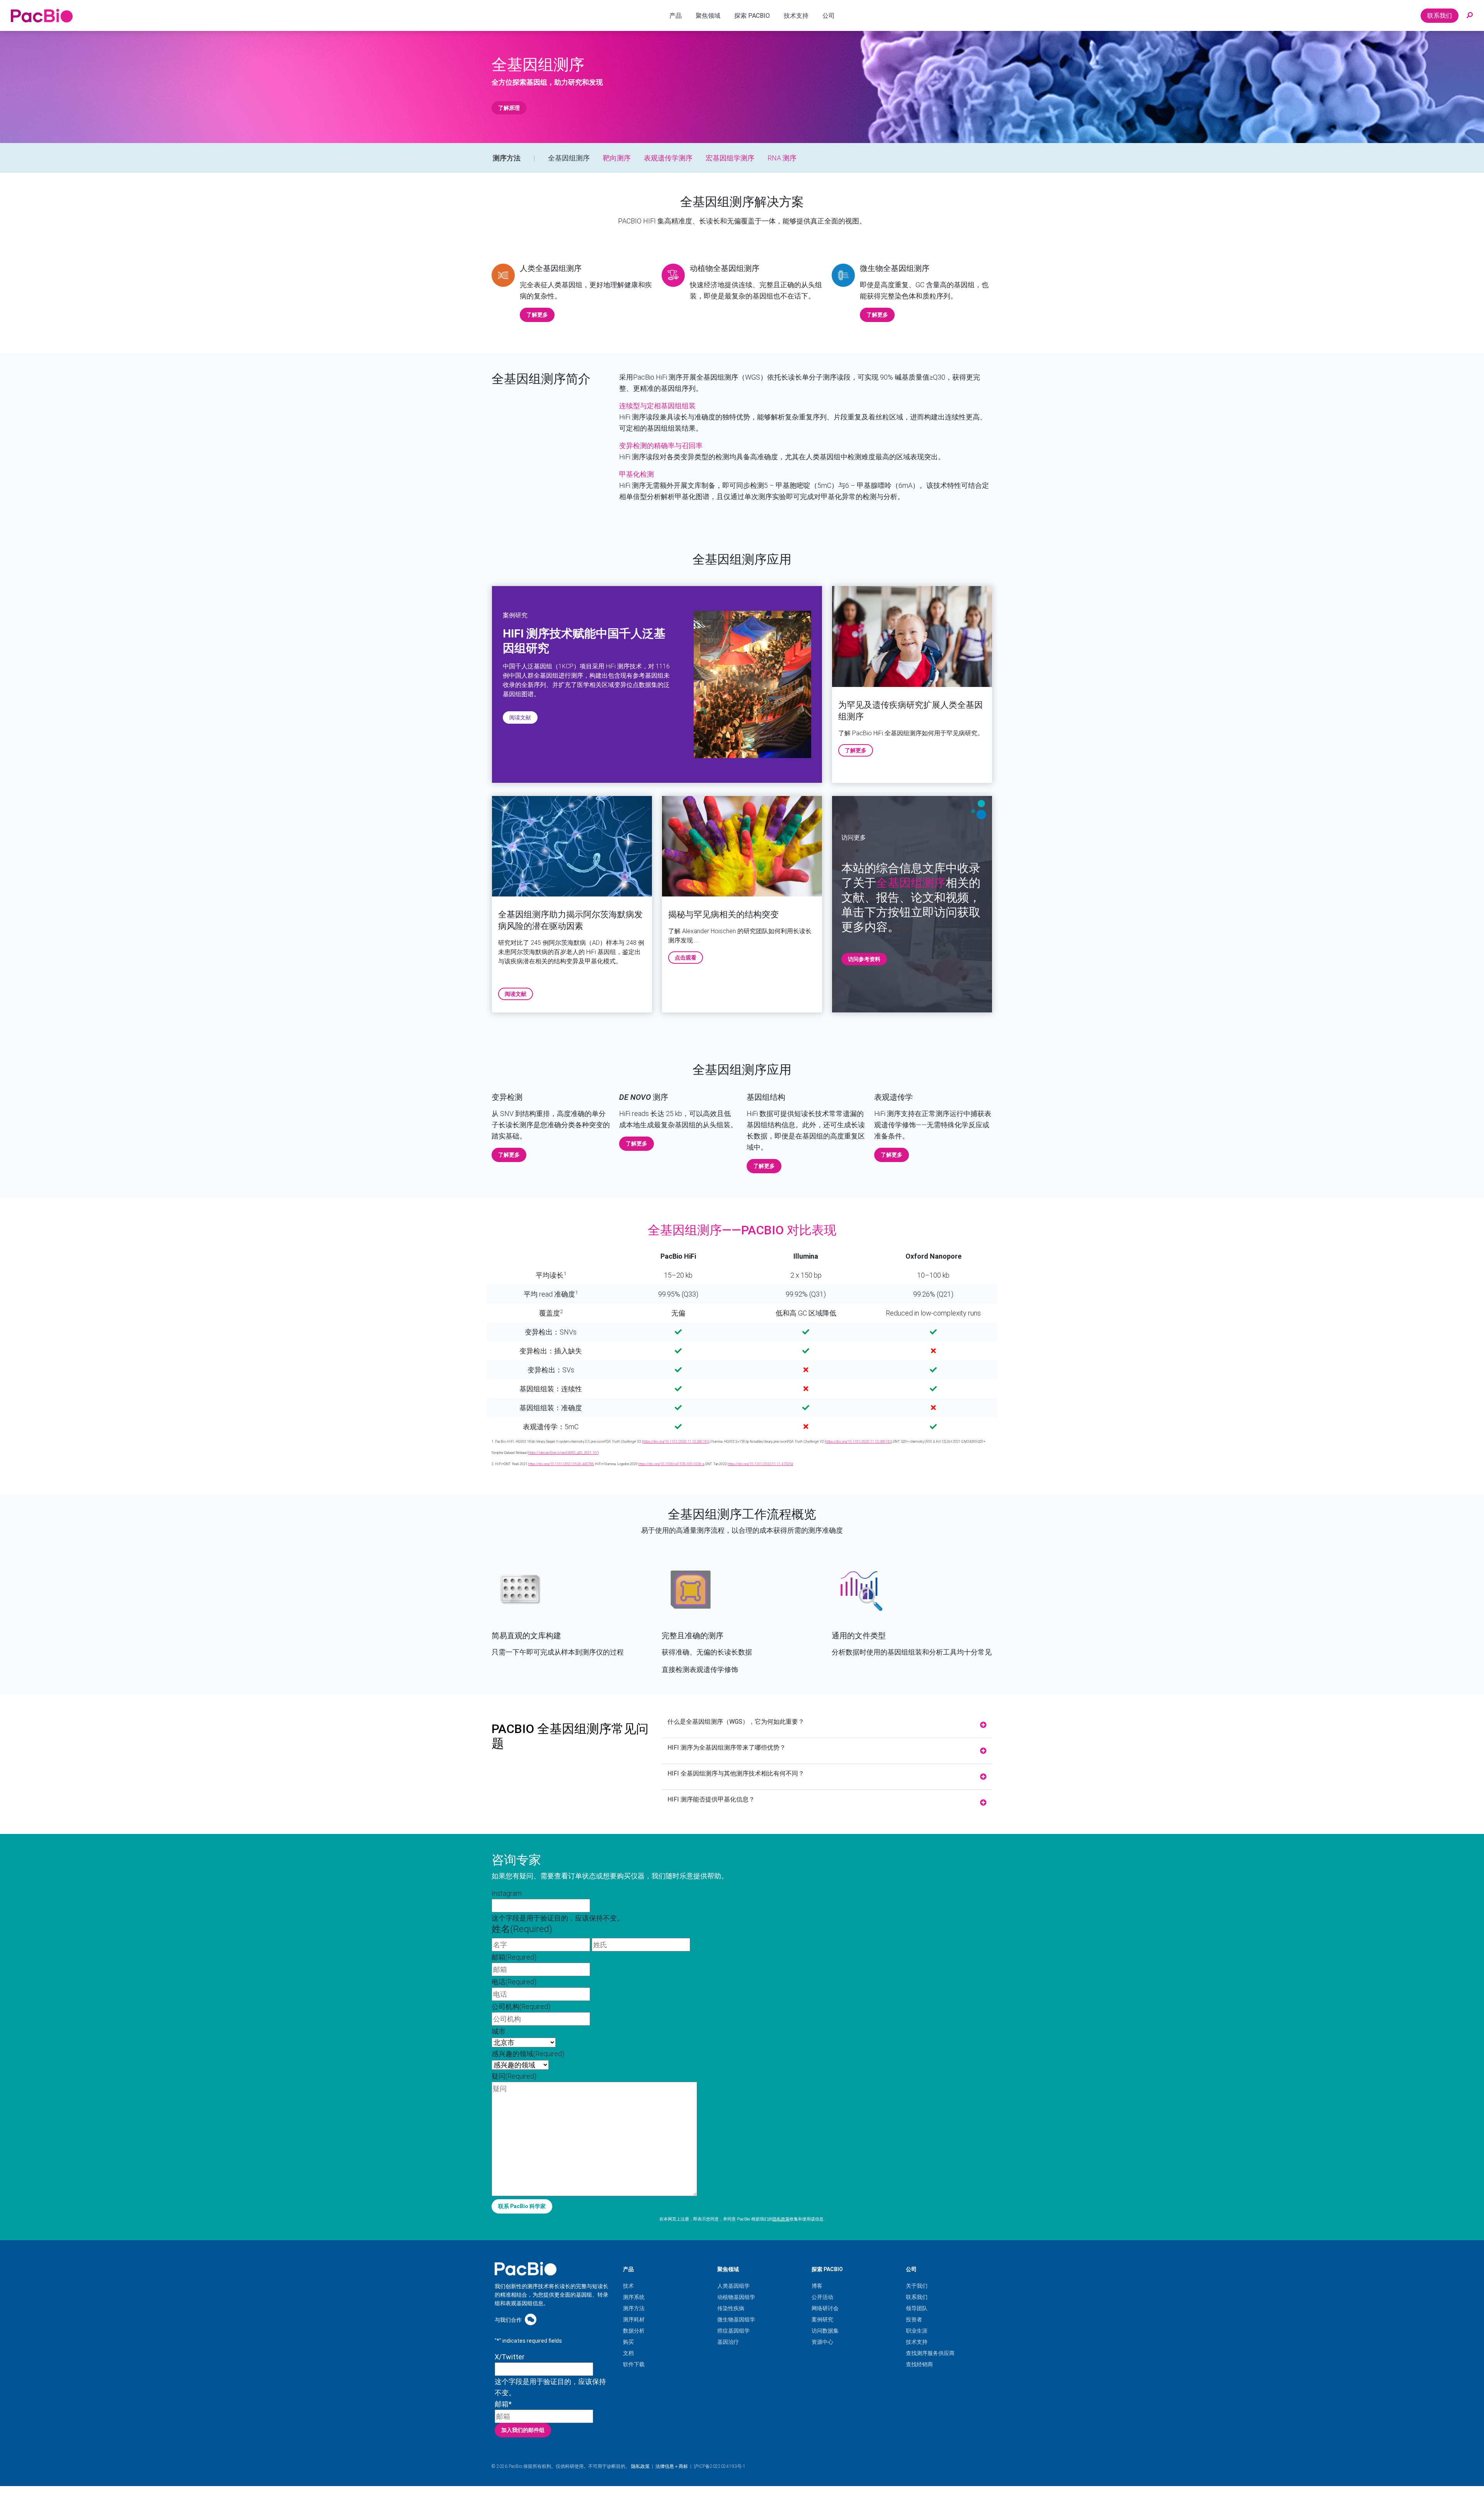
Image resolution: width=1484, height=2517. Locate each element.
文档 (628, 2353)
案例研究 (822, 2319)
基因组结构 (766, 1097)
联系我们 (1440, 16)
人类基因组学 (733, 2286)
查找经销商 (919, 2364)
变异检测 (507, 1097)
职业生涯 (917, 2331)
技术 (628, 2286)
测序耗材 (634, 2319)
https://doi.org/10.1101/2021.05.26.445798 (561, 1464)
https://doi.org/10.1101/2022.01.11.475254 (760, 1464)
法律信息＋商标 (672, 2466)
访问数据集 (825, 2331)
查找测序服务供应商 (930, 2353)
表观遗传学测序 (668, 158)
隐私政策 (781, 2219)
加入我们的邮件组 (523, 2430)
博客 (817, 2286)
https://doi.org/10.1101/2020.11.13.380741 (676, 1442)
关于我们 (917, 2286)
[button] (1470, 15)
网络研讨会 (825, 2308)
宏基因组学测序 (730, 158)
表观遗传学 (893, 1097)
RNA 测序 (782, 158)
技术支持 (917, 2342)
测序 (644, 1097)
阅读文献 (520, 717)
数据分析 (634, 2331)
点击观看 (686, 958)
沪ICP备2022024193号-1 (720, 2466)
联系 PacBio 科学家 (522, 2206)
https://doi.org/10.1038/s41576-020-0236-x (671, 1464)
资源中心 (822, 2342)
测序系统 (634, 2297)
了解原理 (509, 108)
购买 (628, 2342)
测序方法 (507, 158)
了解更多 (537, 315)
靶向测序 (617, 158)
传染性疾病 (731, 2308)
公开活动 (822, 2297)
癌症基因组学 (733, 2331)
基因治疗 (728, 2342)
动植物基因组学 (736, 2297)
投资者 (914, 2319)
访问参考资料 (864, 959)
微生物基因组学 (736, 2319)
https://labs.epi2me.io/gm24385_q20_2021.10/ (563, 1453)
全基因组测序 (569, 158)
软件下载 (634, 2364)
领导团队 (917, 2308)
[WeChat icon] (531, 2319)
